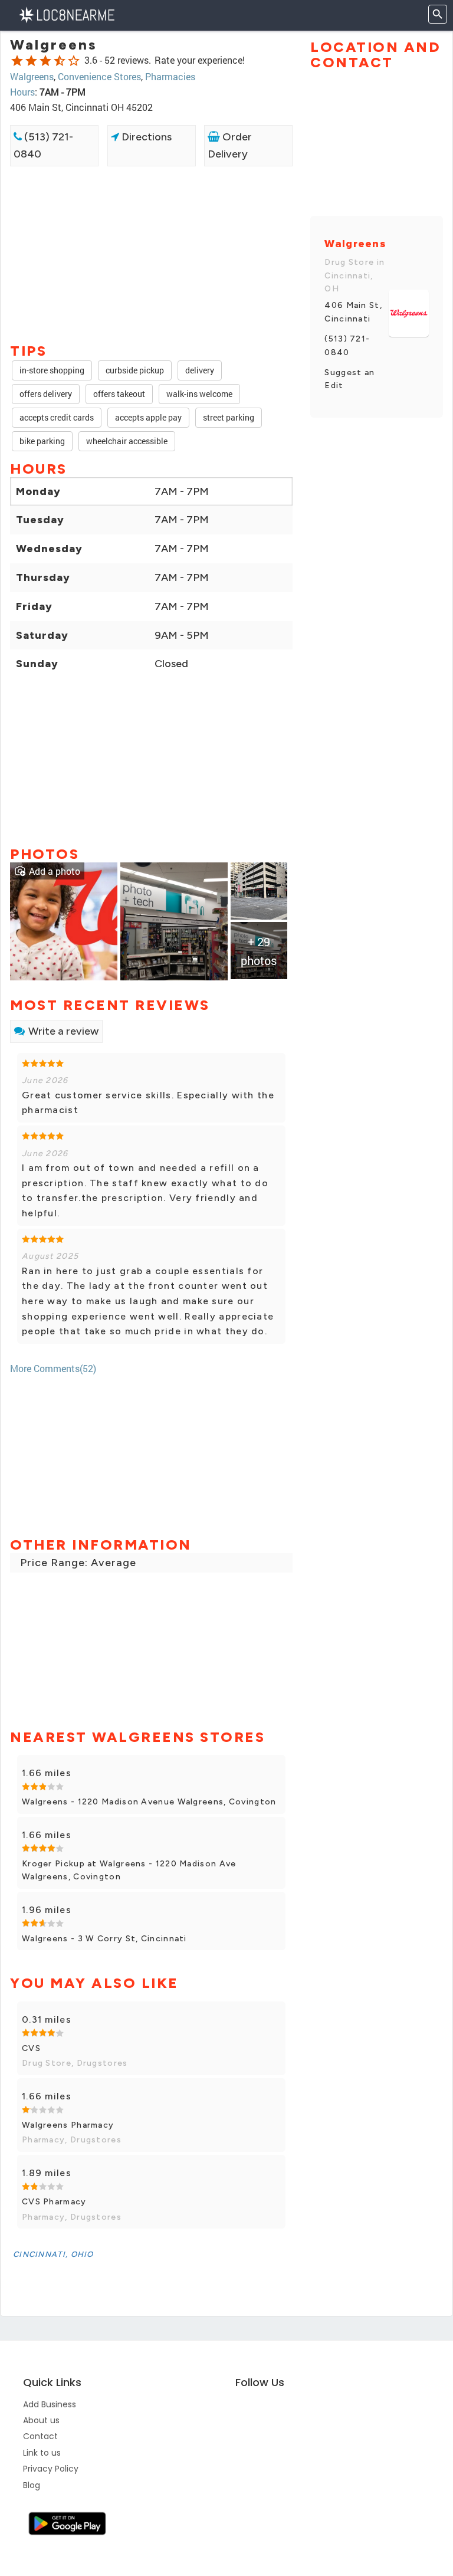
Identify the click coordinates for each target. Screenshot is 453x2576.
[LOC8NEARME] (66, 14)
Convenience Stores (99, 76)
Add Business (50, 2404)
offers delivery (46, 394)
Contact (40, 2436)
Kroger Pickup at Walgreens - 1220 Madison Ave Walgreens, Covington (129, 1870)
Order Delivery (230, 145)
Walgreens (32, 76)
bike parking (42, 441)
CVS (31, 2048)
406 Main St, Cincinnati (353, 312)
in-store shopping (52, 370)
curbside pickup (135, 370)
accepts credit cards (57, 417)
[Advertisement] (151, 208)
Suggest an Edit (349, 379)
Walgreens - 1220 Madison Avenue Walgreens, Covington (149, 1802)
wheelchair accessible (127, 441)
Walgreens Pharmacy (68, 2125)
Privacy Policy (51, 2469)
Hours (22, 92)
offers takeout (119, 394)
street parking (229, 417)
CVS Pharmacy (54, 2202)
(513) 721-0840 (43, 145)
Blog (32, 2485)
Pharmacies (170, 76)
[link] (64, 920)
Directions (145, 137)
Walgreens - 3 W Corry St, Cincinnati (104, 1939)
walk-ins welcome (199, 394)
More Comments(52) (53, 1368)
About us (41, 2420)
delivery (200, 370)
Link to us (42, 2453)
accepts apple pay (148, 417)
